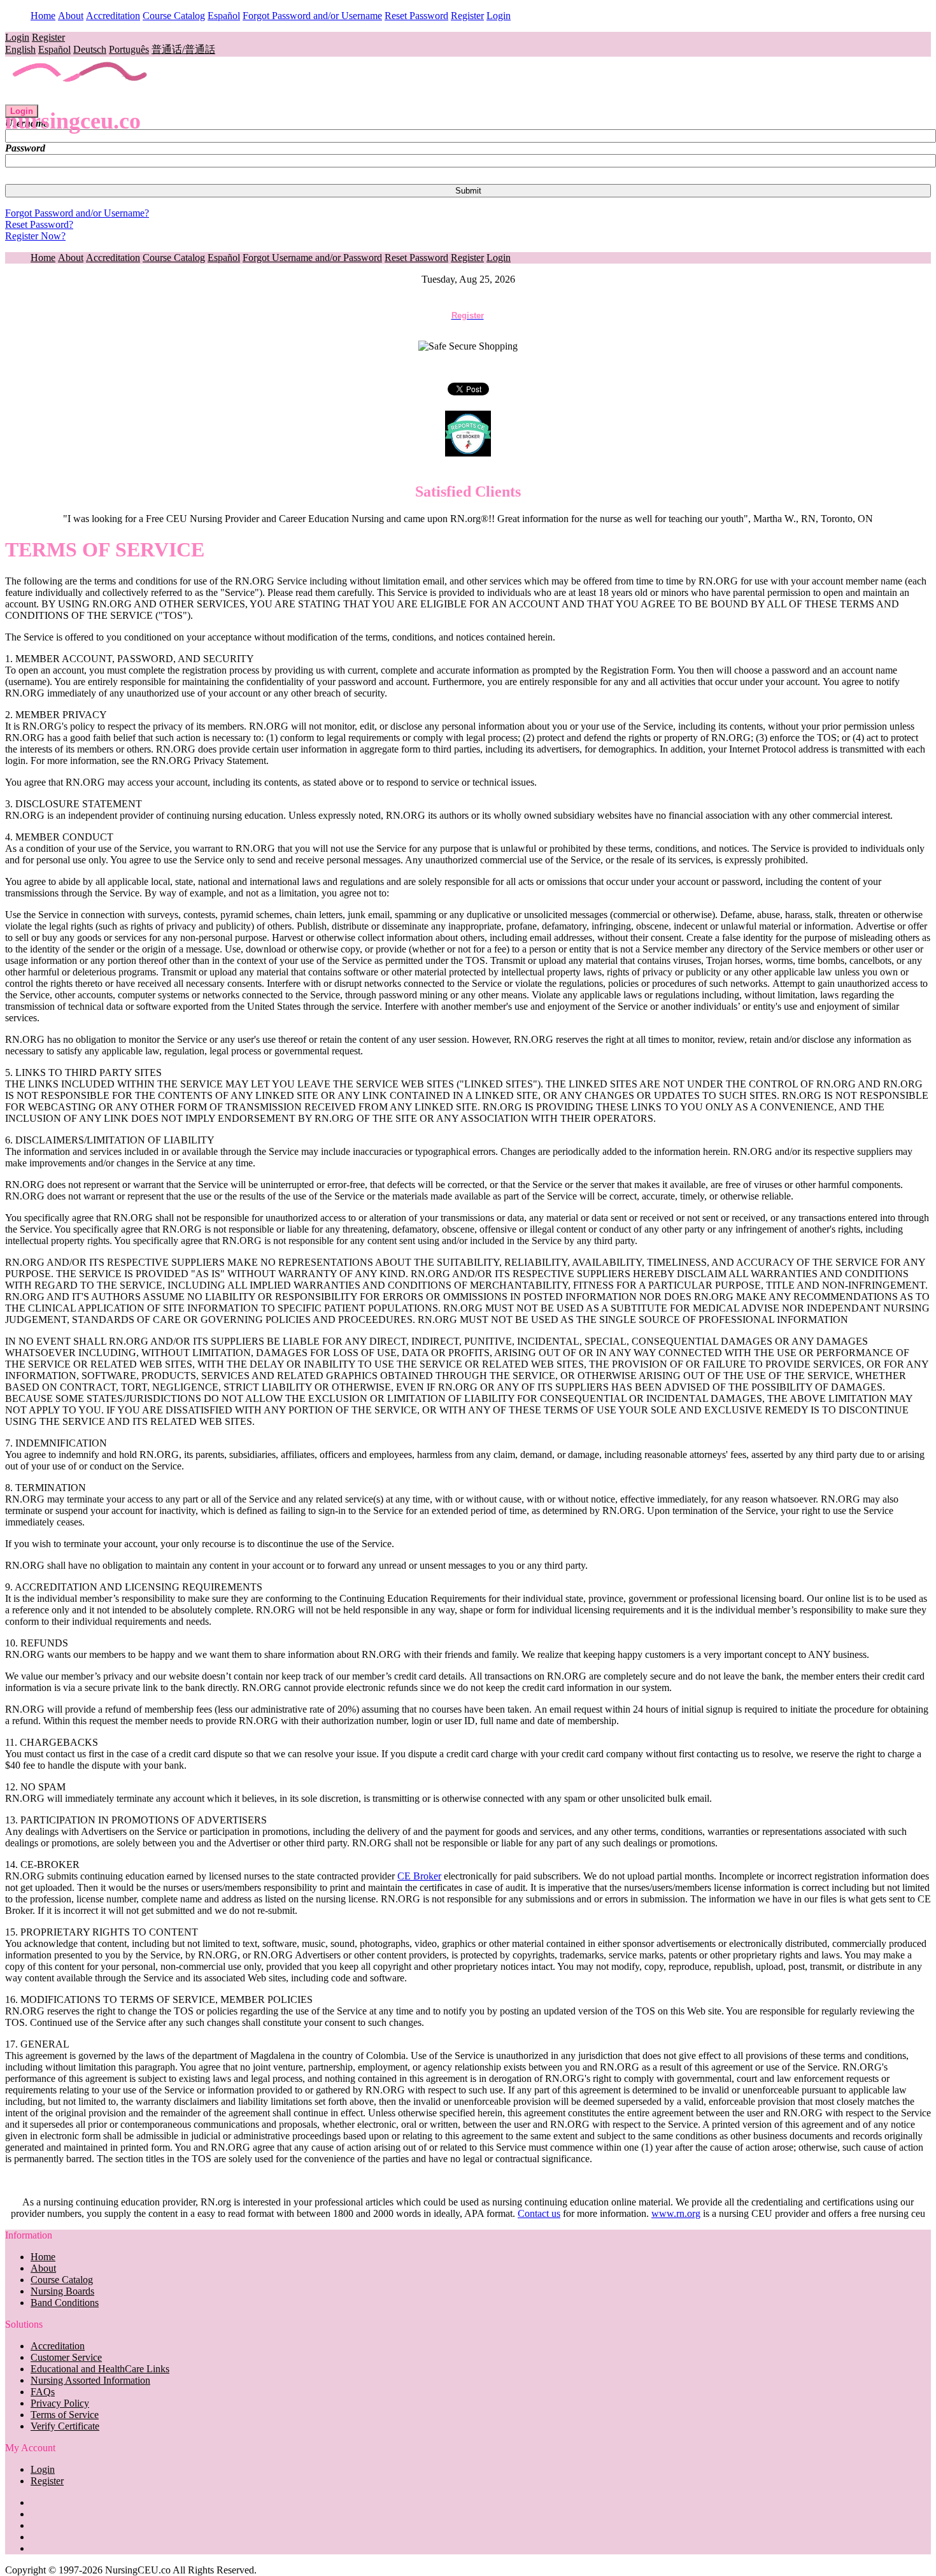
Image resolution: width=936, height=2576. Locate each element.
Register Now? (35, 236)
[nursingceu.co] (81, 98)
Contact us (539, 2213)
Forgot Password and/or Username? (77, 213)
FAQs (43, 2392)
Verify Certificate (65, 2426)
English (20, 49)
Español (224, 16)
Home (43, 16)
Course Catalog (174, 16)
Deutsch (90, 49)
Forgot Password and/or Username (312, 16)
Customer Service (66, 2357)
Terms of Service (65, 2415)
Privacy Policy (60, 2403)
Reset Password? (39, 224)
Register (467, 16)
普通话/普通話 (183, 49)
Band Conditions (65, 2303)
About (71, 16)
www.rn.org (676, 2213)
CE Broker (419, 1876)
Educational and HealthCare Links (100, 2369)
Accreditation (113, 16)
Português (129, 49)
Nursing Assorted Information (90, 2380)
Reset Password (416, 16)
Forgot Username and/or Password (312, 258)
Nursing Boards (62, 2291)
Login (499, 16)
